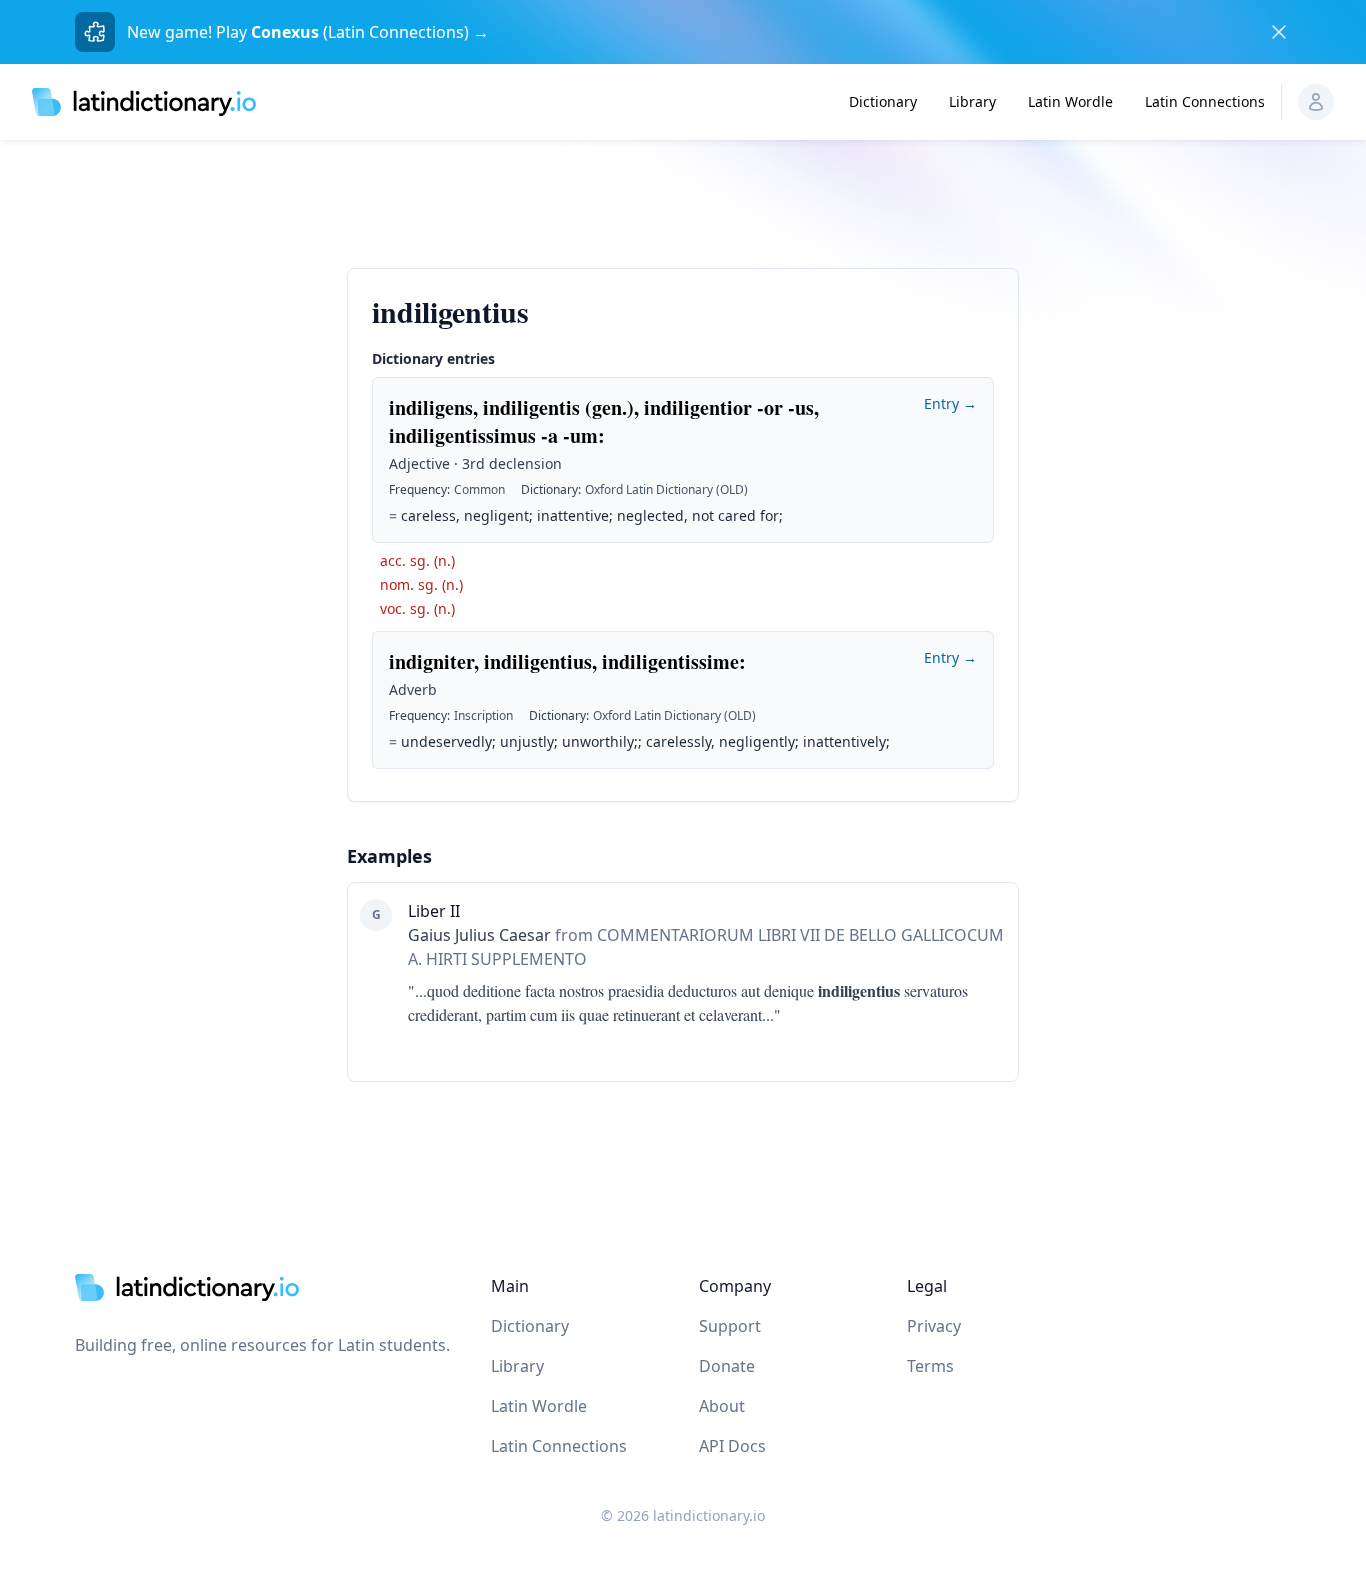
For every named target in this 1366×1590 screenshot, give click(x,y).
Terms (930, 1366)
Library (972, 101)
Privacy (934, 1326)
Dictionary (883, 101)
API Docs (732, 1446)
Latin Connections (1205, 101)
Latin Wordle (1070, 101)
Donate (727, 1366)
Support (730, 1326)
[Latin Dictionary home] (144, 101)
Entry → (950, 403)
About (722, 1406)
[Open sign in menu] (1316, 102)
